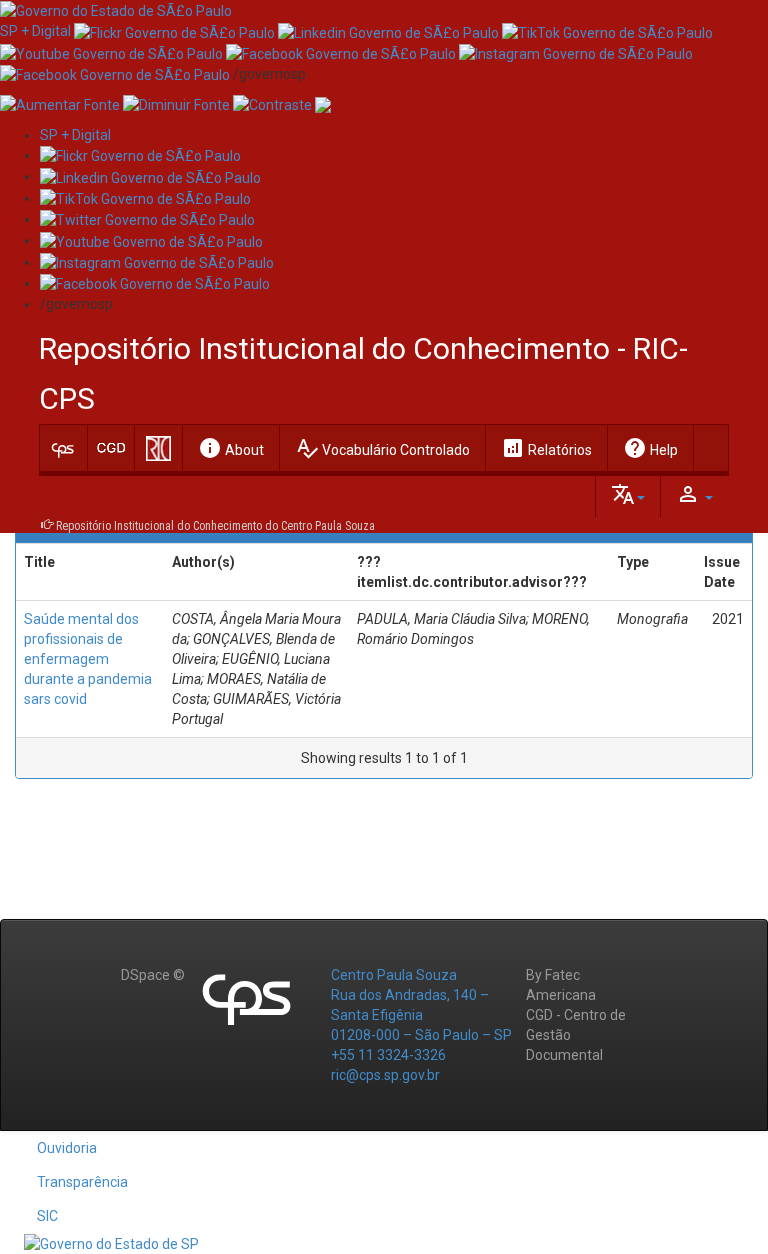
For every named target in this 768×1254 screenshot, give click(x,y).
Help (650, 448)
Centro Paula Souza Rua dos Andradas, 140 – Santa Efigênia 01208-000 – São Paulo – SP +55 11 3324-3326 (421, 1015)
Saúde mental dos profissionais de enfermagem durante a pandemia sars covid (88, 659)
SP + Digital (35, 31)
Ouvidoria (67, 1148)
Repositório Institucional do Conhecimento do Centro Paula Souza (215, 526)
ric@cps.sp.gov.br (385, 1075)
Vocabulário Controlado (382, 448)
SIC (47, 1216)
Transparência (82, 1182)
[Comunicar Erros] (323, 104)
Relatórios (546, 448)
